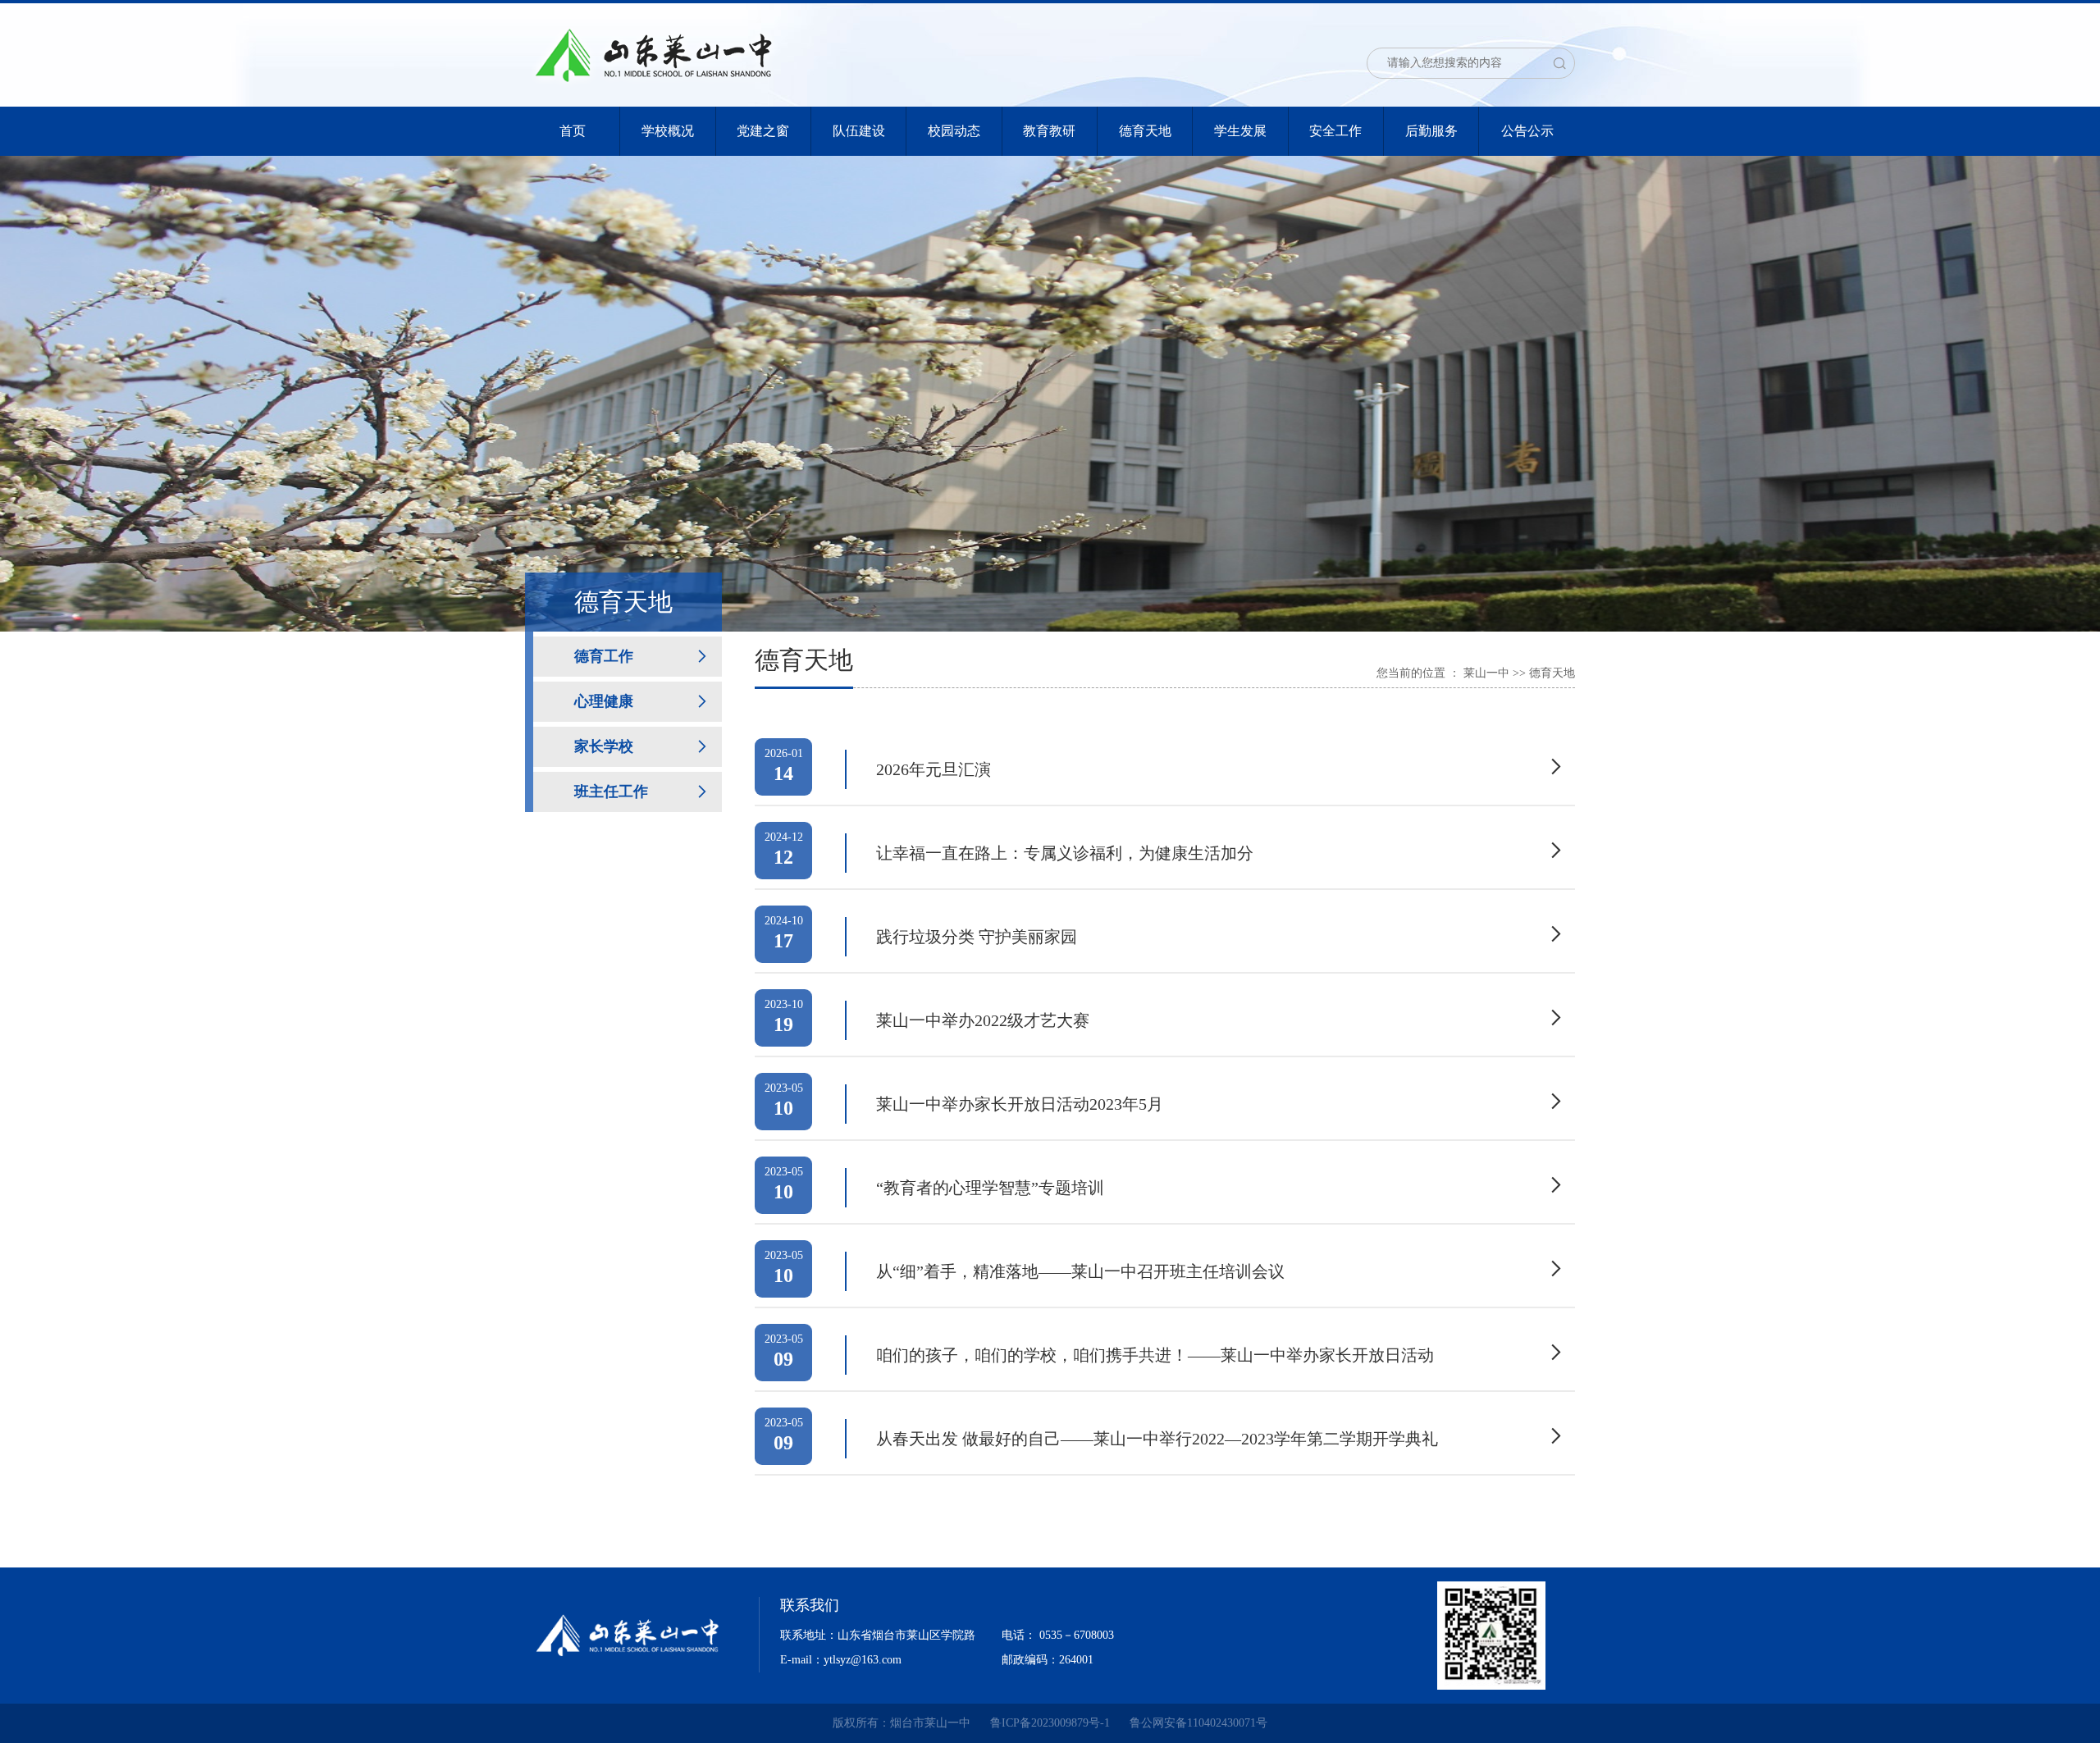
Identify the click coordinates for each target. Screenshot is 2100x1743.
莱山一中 (1486, 673)
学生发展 (1240, 131)
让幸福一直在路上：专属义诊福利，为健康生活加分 (1065, 853)
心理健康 (604, 701)
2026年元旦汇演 (934, 769)
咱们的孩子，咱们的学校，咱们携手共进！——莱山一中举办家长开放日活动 (1155, 1355)
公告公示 (1527, 131)
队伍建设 (859, 131)
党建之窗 (763, 131)
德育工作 (604, 656)
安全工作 (1335, 131)
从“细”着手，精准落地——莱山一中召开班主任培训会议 (1080, 1271)
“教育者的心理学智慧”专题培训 (990, 1188)
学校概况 (668, 131)
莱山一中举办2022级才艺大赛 (983, 1020)
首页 (573, 131)
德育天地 (1145, 131)
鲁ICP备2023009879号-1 (1050, 1723)
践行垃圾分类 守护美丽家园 (977, 937)
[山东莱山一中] (653, 53)
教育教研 (1049, 131)
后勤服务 (1431, 131)
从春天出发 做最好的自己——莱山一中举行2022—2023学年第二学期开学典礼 (1157, 1439)
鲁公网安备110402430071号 (1198, 1723)
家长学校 (604, 746)
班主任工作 (611, 792)
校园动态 (954, 131)
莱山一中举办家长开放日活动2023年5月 (1020, 1104)
